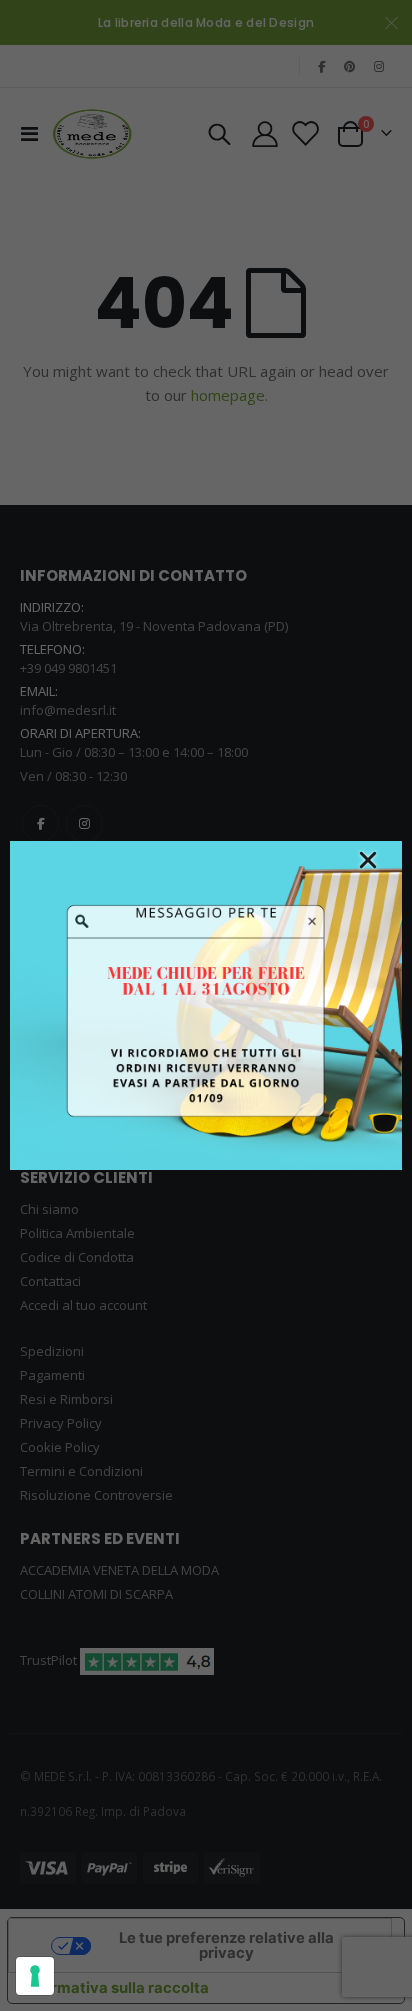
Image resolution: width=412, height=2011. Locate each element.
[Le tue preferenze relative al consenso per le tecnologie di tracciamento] (35, 1976)
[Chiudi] (368, 859)
